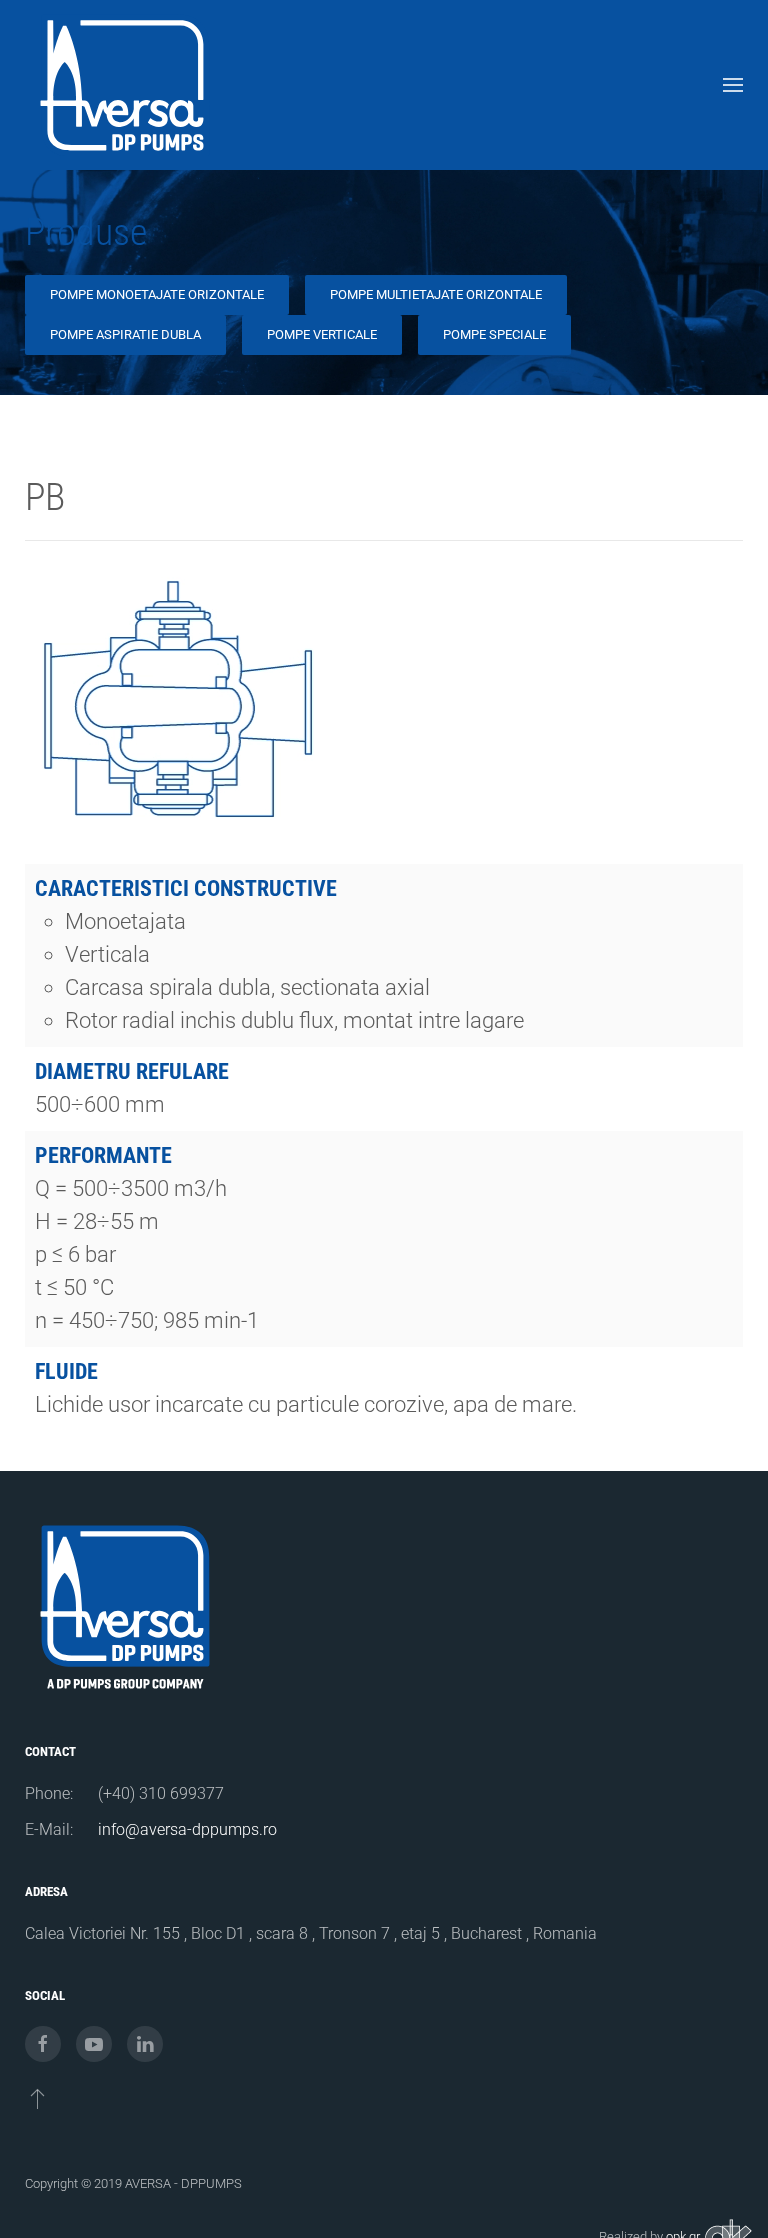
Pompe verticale (322, 334)
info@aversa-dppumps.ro (187, 1829)
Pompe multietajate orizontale (436, 294)
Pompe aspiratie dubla (125, 334)
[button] (733, 85)
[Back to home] (125, 85)
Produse (86, 232)
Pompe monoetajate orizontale (157, 294)
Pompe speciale (494, 334)
